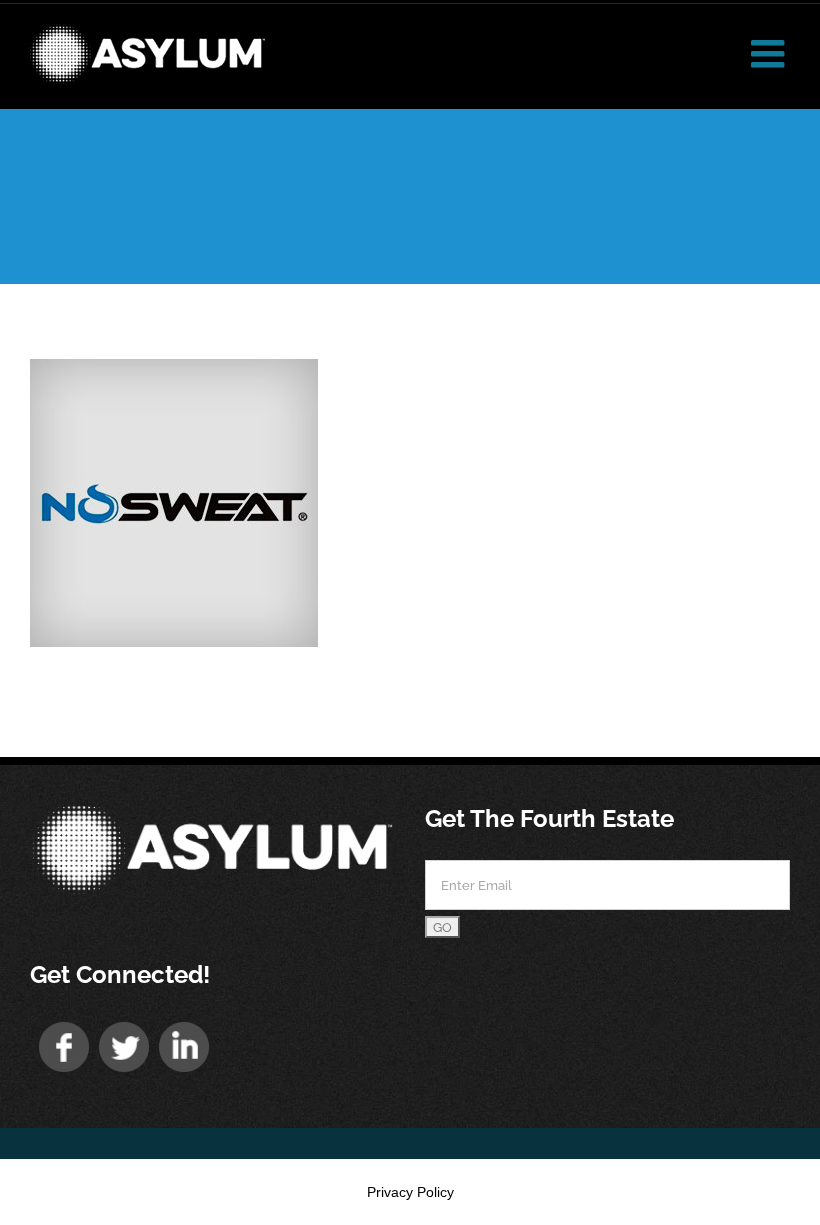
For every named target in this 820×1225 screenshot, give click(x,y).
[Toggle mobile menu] (770, 53)
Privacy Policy (410, 1192)
